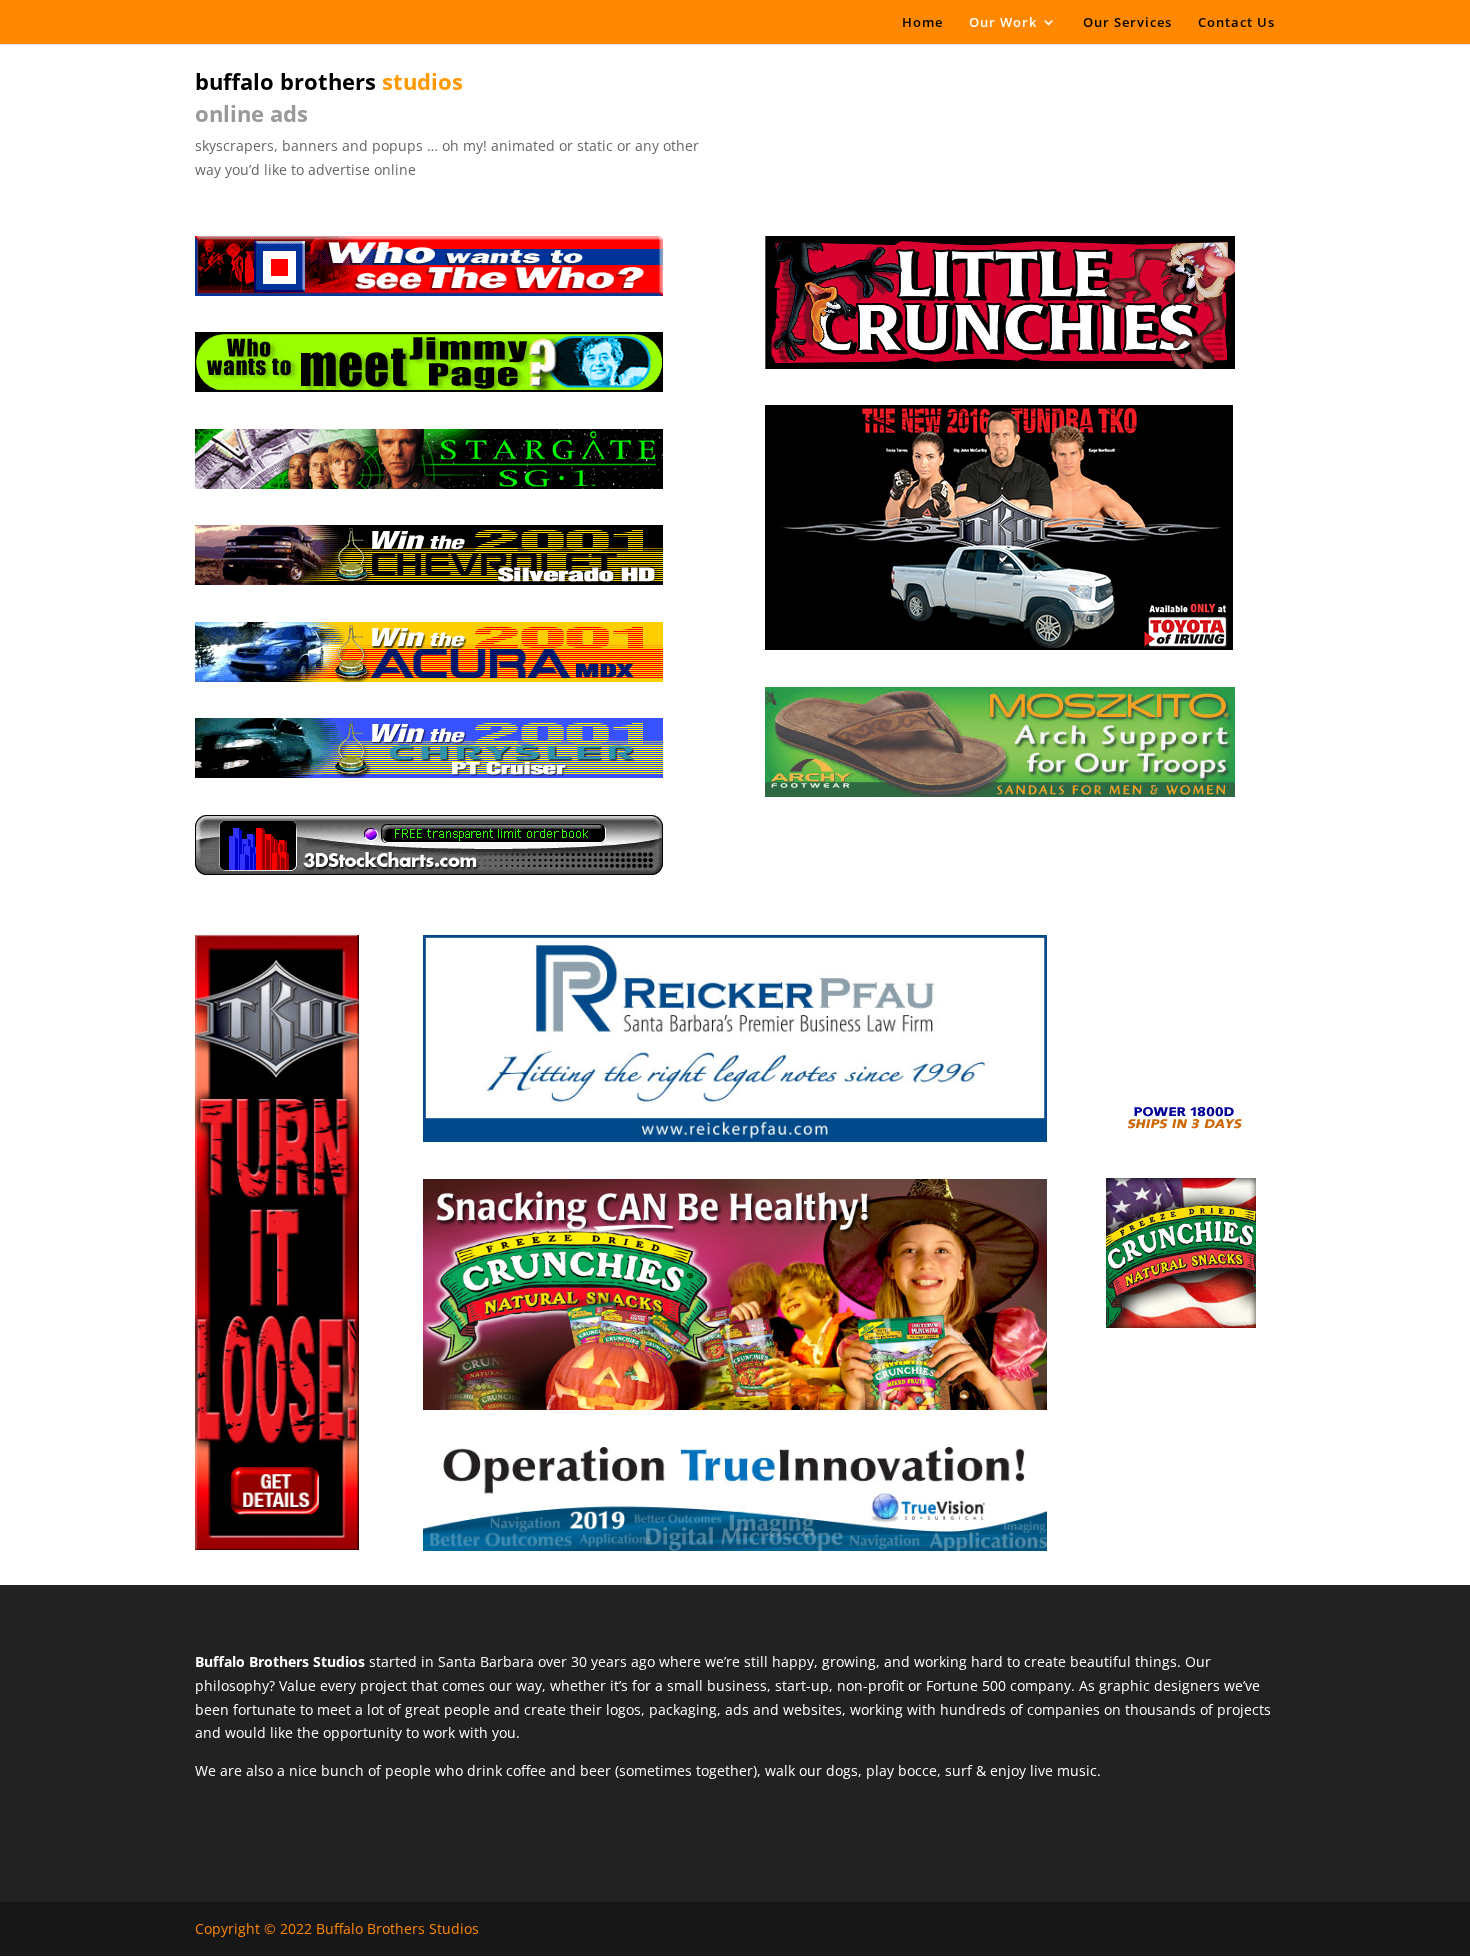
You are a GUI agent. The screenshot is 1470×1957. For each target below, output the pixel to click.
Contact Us (1236, 23)
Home (922, 23)
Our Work (1003, 23)
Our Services (1127, 23)
